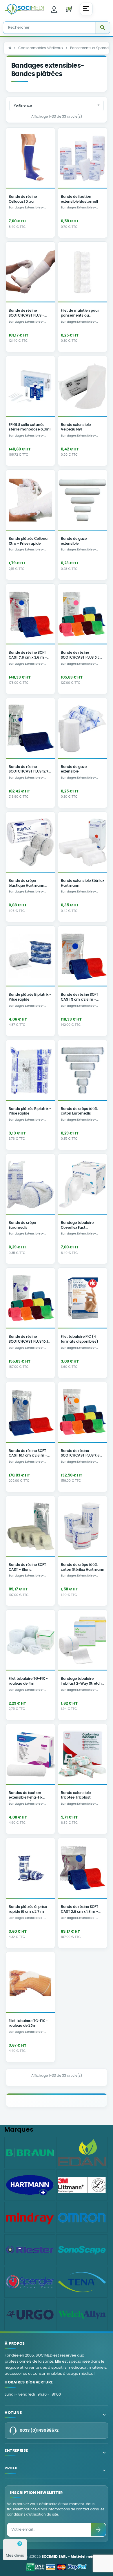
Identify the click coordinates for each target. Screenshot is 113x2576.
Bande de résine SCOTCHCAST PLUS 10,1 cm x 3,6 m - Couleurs (28, 1340)
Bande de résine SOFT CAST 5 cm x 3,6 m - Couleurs (80, 998)
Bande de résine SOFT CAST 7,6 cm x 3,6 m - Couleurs (28, 656)
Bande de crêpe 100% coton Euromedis (79, 1111)
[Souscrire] (99, 2530)
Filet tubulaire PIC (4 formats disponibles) (80, 1339)
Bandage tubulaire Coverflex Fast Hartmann (77, 1226)
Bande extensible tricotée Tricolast (76, 1795)
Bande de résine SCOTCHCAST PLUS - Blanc (27, 314)
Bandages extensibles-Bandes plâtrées (26, 208)
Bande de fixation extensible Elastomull (79, 199)
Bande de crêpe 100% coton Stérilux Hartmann (83, 1567)
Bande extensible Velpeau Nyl (76, 427)
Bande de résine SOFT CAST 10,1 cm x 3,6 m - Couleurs (28, 1454)
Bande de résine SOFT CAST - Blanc (27, 1567)
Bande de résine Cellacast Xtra (23, 199)
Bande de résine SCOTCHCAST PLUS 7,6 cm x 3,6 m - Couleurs (80, 1454)
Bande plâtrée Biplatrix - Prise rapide (30, 997)
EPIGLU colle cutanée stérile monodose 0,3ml (30, 427)
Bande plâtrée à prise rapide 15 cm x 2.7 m (28, 1909)
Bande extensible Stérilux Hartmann (83, 883)
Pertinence (57, 105)
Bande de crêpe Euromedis (22, 1225)
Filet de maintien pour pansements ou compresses (80, 314)
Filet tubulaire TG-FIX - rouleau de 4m (28, 1681)
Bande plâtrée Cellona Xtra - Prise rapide (28, 541)
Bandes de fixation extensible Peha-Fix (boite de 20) (25, 1796)
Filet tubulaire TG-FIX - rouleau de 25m (28, 2024)
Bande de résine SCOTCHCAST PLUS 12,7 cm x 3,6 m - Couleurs (29, 770)
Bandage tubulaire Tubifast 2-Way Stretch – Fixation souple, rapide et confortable (82, 1682)
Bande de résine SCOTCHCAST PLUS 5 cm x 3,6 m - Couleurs (82, 656)
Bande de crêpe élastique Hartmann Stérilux (27, 884)
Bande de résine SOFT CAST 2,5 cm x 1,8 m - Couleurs (80, 1910)
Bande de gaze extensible (74, 541)
